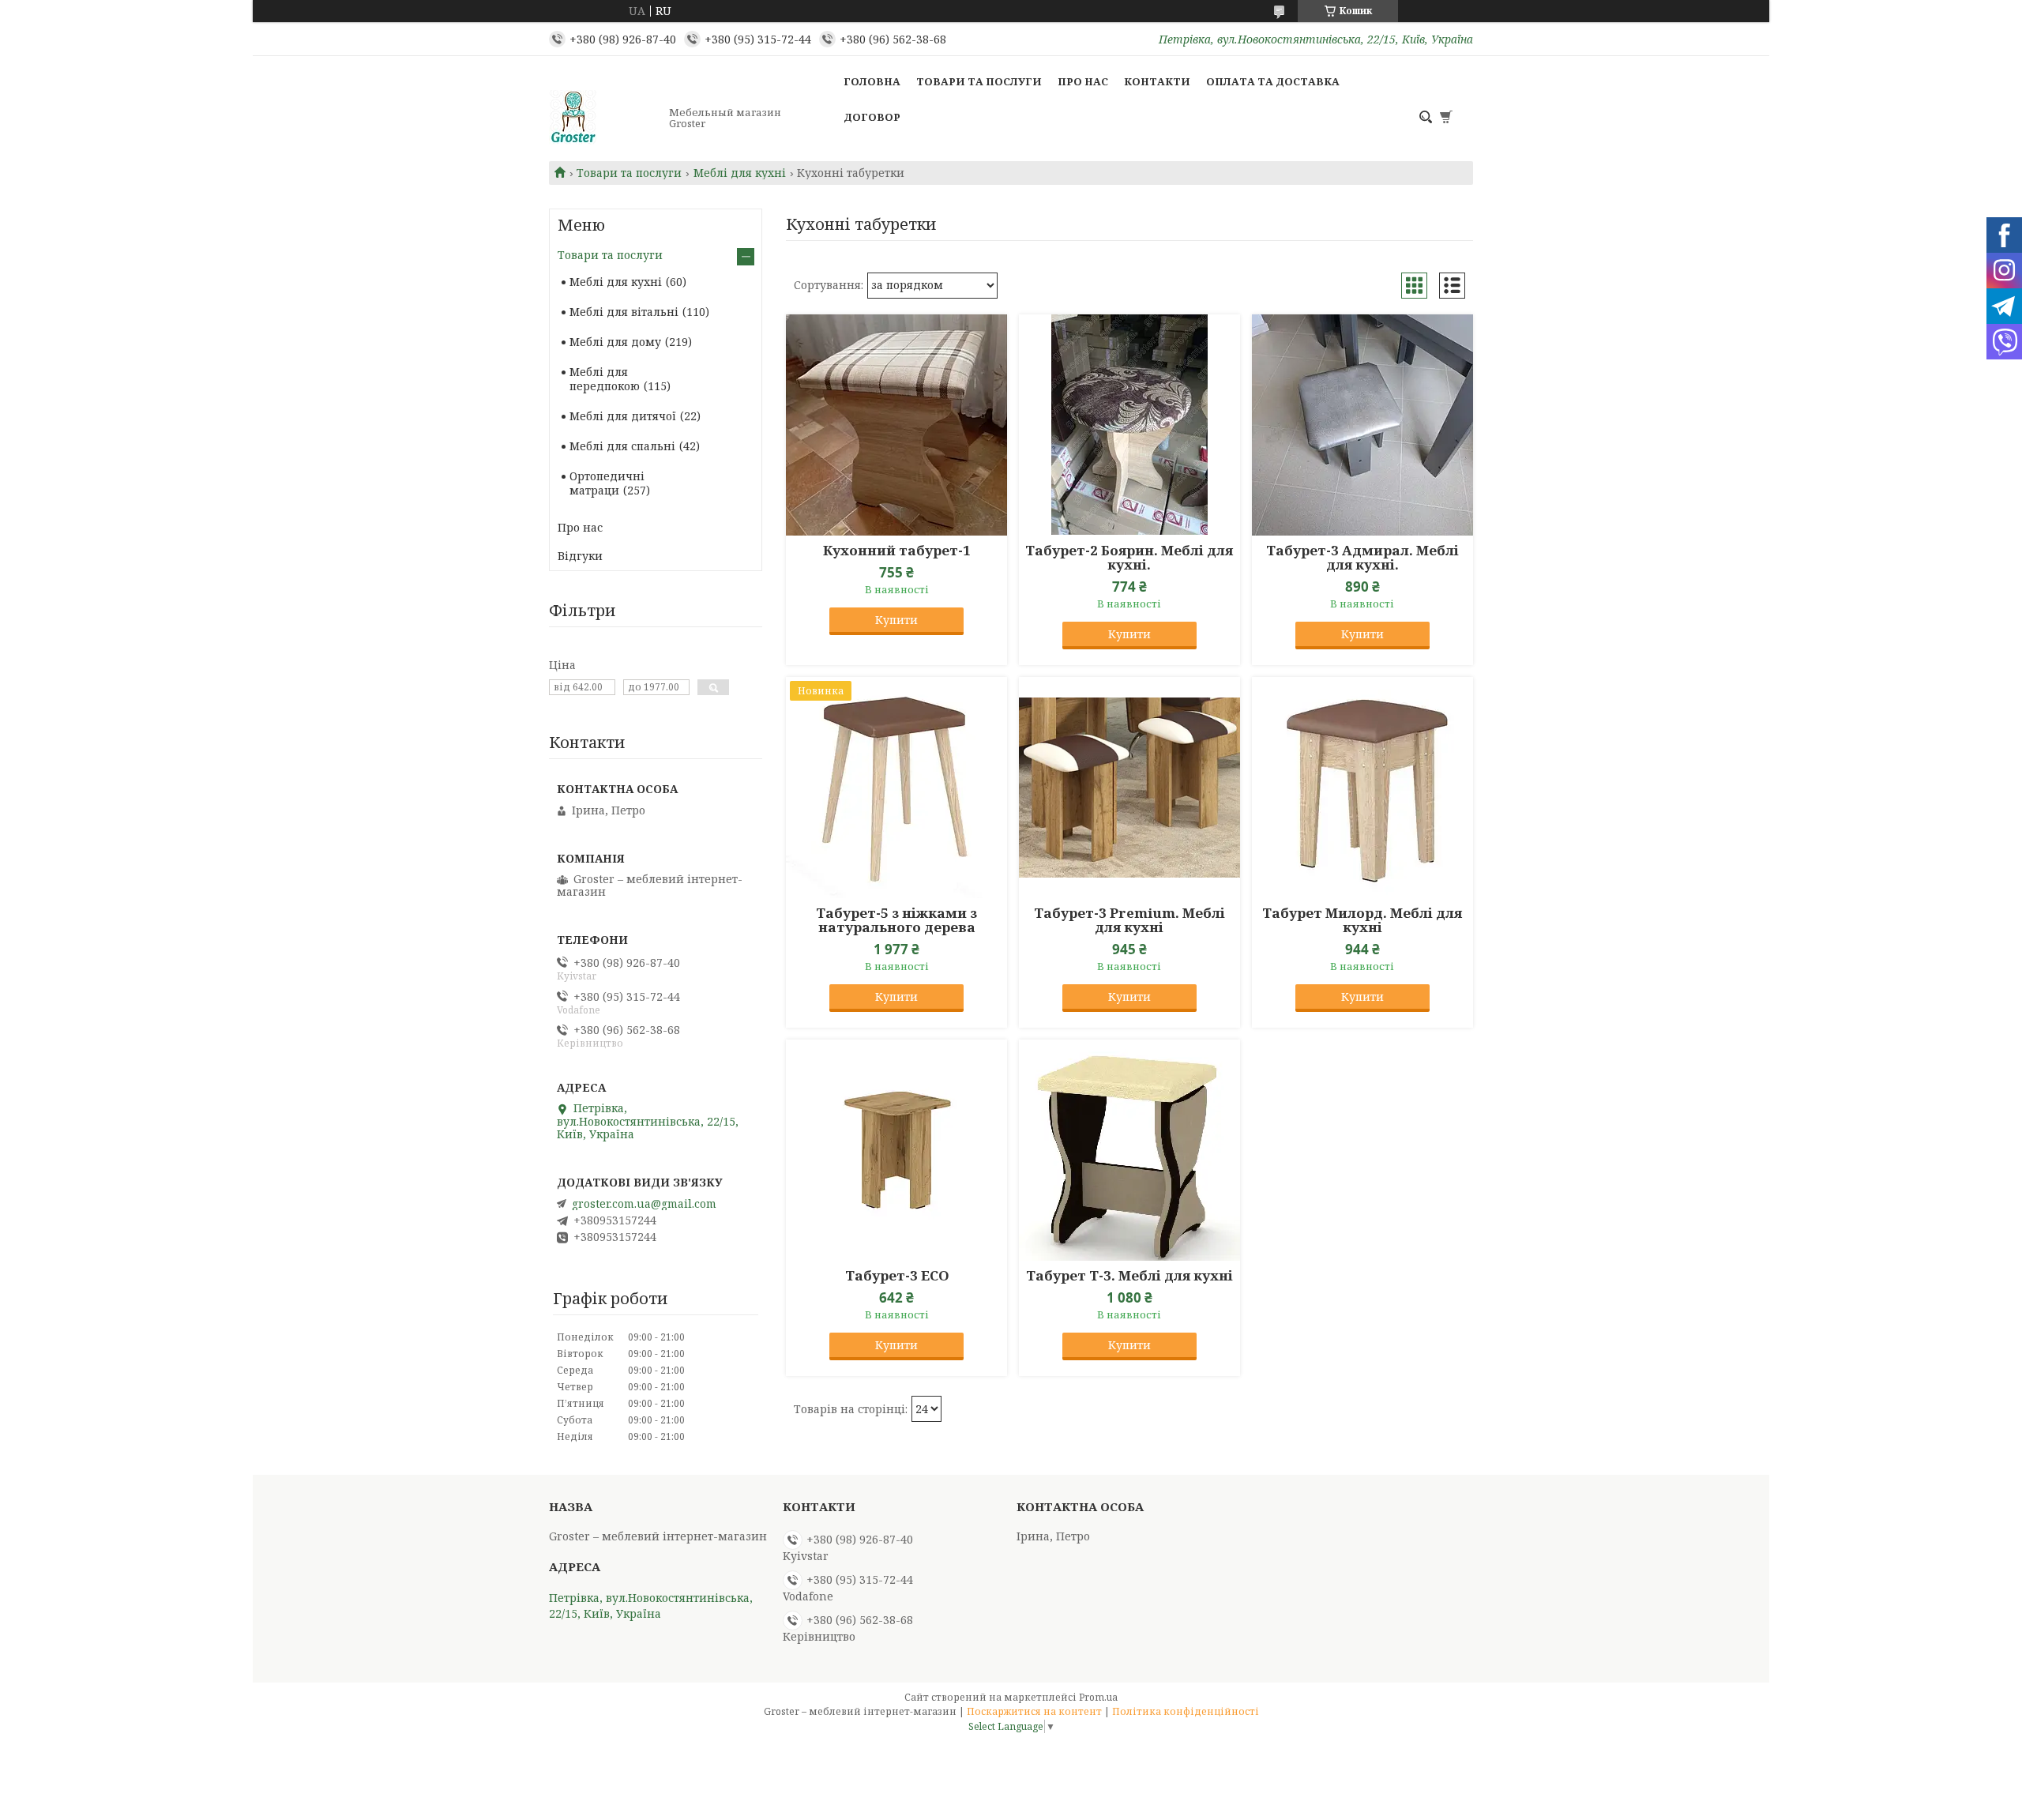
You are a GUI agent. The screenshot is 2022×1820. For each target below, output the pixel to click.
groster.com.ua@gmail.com (644, 1204)
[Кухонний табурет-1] (896, 425)
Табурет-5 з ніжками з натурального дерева (896, 920)
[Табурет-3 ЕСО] (896, 1150)
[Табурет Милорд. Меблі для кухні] (1362, 788)
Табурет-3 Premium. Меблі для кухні (1129, 920)
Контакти (1157, 81)
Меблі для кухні (740, 173)
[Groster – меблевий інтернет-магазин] (604, 118)
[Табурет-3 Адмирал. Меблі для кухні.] (1362, 425)
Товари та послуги (979, 81)
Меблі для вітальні (624, 312)
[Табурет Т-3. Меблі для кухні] (1129, 1150)
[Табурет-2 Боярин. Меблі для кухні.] (1129, 425)
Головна (872, 81)
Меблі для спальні (622, 446)
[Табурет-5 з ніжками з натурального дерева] (896, 788)
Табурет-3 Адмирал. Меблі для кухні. (1362, 558)
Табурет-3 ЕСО (897, 1276)
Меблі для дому (615, 342)
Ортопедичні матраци (607, 483)
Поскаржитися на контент (1034, 1711)
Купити (896, 620)
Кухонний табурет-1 (897, 551)
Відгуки (580, 556)
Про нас (1083, 81)
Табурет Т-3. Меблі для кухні (1129, 1276)
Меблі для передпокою (605, 379)
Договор (872, 117)
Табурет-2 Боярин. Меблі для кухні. (1129, 558)
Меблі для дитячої (623, 416)
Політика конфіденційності (1186, 1711)
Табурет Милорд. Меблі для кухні (1362, 920)
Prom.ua (1098, 1697)
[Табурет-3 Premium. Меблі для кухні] (1129, 788)
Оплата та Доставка (1273, 81)
